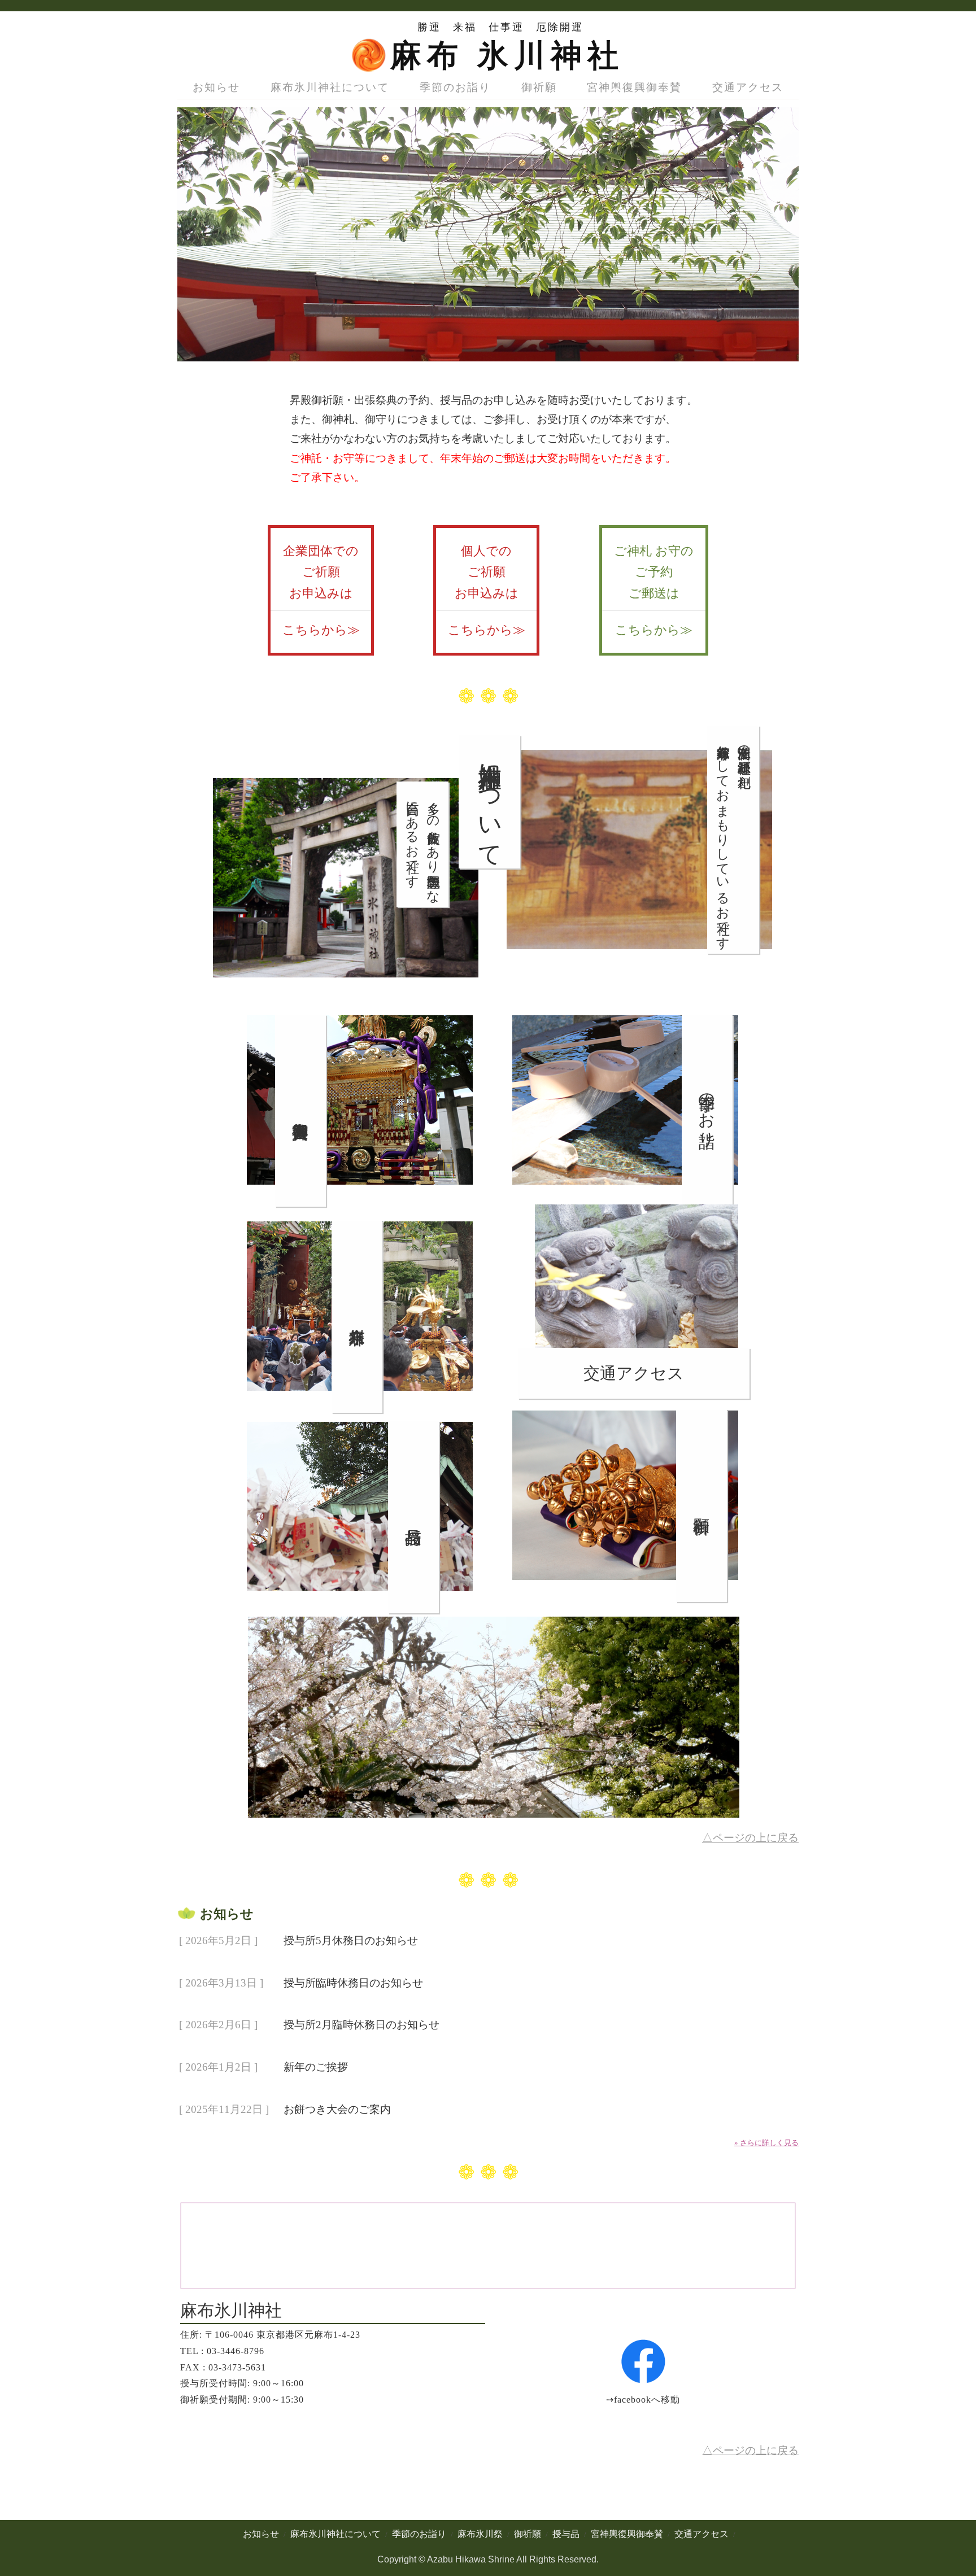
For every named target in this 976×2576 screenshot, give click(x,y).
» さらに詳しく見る (766, 2143)
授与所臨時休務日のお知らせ (353, 1982)
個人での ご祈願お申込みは (487, 590)
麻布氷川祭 (480, 2534)
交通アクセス (748, 87)
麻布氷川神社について (330, 87)
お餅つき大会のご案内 (337, 2109)
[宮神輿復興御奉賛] (360, 1201)
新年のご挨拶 (316, 2067)
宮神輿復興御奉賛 (634, 87)
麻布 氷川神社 (507, 56)
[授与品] (360, 1608)
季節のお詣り (455, 87)
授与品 (566, 2534)
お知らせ (216, 87)
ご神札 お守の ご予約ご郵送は (654, 590)
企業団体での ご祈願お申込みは (321, 590)
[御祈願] (625, 1597)
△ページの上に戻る (750, 1838)
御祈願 (539, 87)
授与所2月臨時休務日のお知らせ (361, 2025)
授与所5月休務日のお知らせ (351, 1940)
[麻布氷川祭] (360, 1407)
